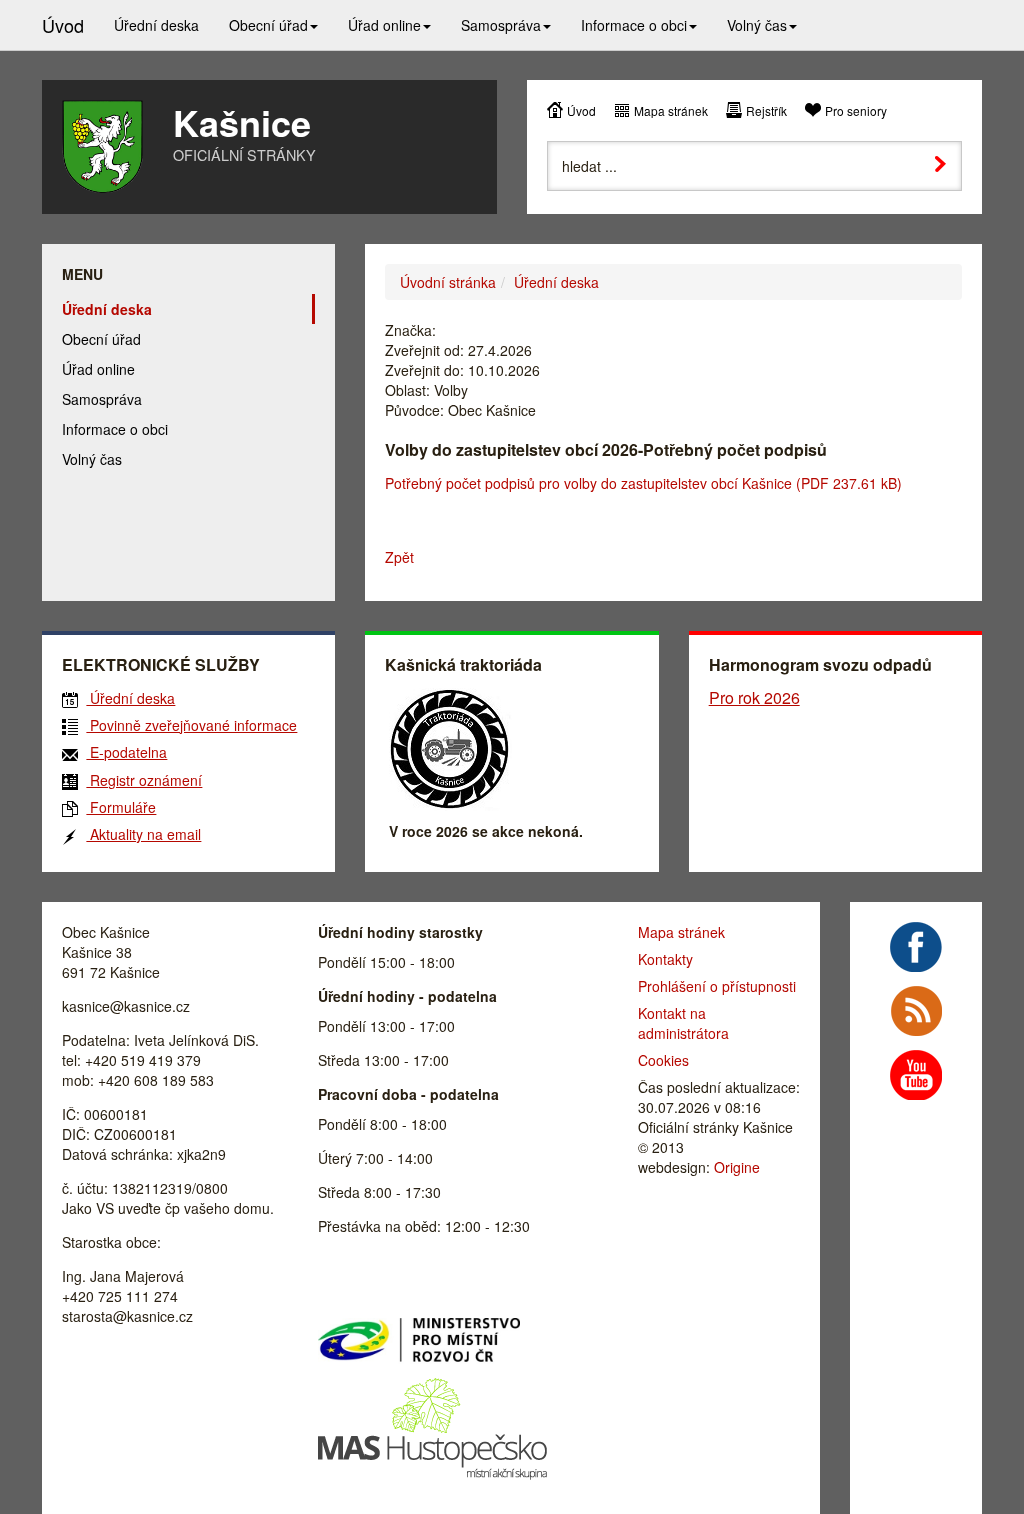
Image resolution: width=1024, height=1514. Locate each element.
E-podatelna (126, 752)
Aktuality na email (143, 834)
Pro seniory (856, 110)
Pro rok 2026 (754, 697)
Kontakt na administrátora (683, 1023)
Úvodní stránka (448, 282)
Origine (737, 1167)
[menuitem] (156, 25)
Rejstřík (766, 110)
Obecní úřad (101, 339)
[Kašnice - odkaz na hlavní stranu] (102, 146)
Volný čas (92, 459)
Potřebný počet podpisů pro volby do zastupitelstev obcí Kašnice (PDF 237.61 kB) (643, 483)
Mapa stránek (671, 110)
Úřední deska (556, 282)
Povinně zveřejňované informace (191, 725)
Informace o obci (115, 429)
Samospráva (102, 399)
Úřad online (98, 369)
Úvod (581, 110)
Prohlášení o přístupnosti (717, 986)
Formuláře (121, 807)
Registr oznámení (144, 780)
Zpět (399, 557)
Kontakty (665, 959)
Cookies (663, 1060)
